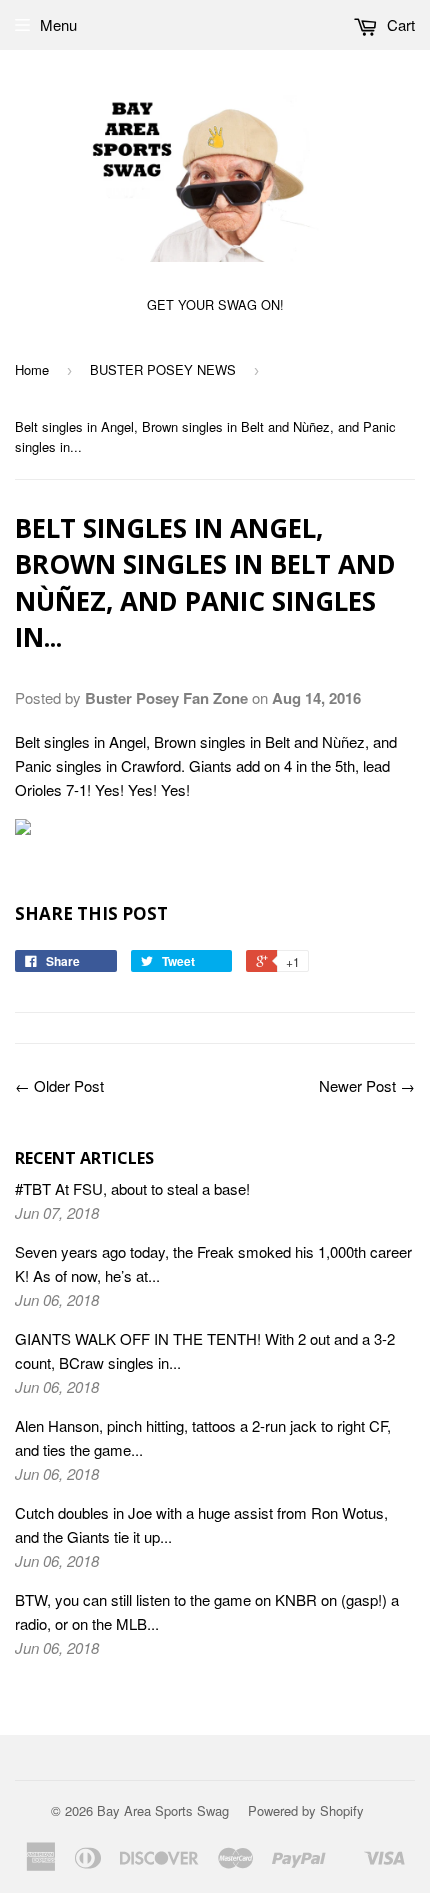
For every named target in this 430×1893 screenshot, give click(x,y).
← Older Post (59, 1085)
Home (32, 369)
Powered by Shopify (306, 1810)
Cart (399, 24)
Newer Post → (367, 1085)
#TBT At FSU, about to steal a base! (132, 1188)
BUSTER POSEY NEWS (163, 369)
